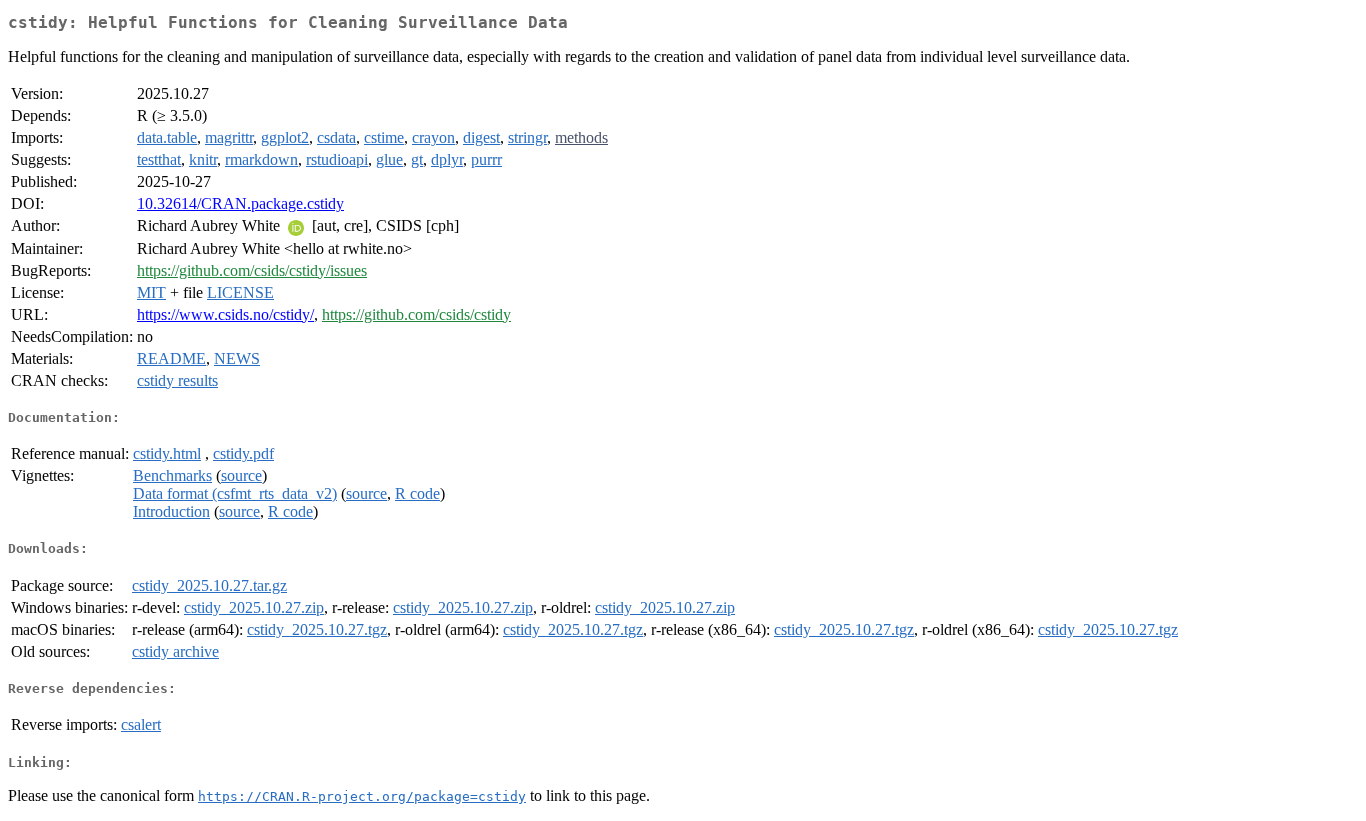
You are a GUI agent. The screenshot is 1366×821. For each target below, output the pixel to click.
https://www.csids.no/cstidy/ (225, 314)
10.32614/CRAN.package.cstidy (240, 203)
